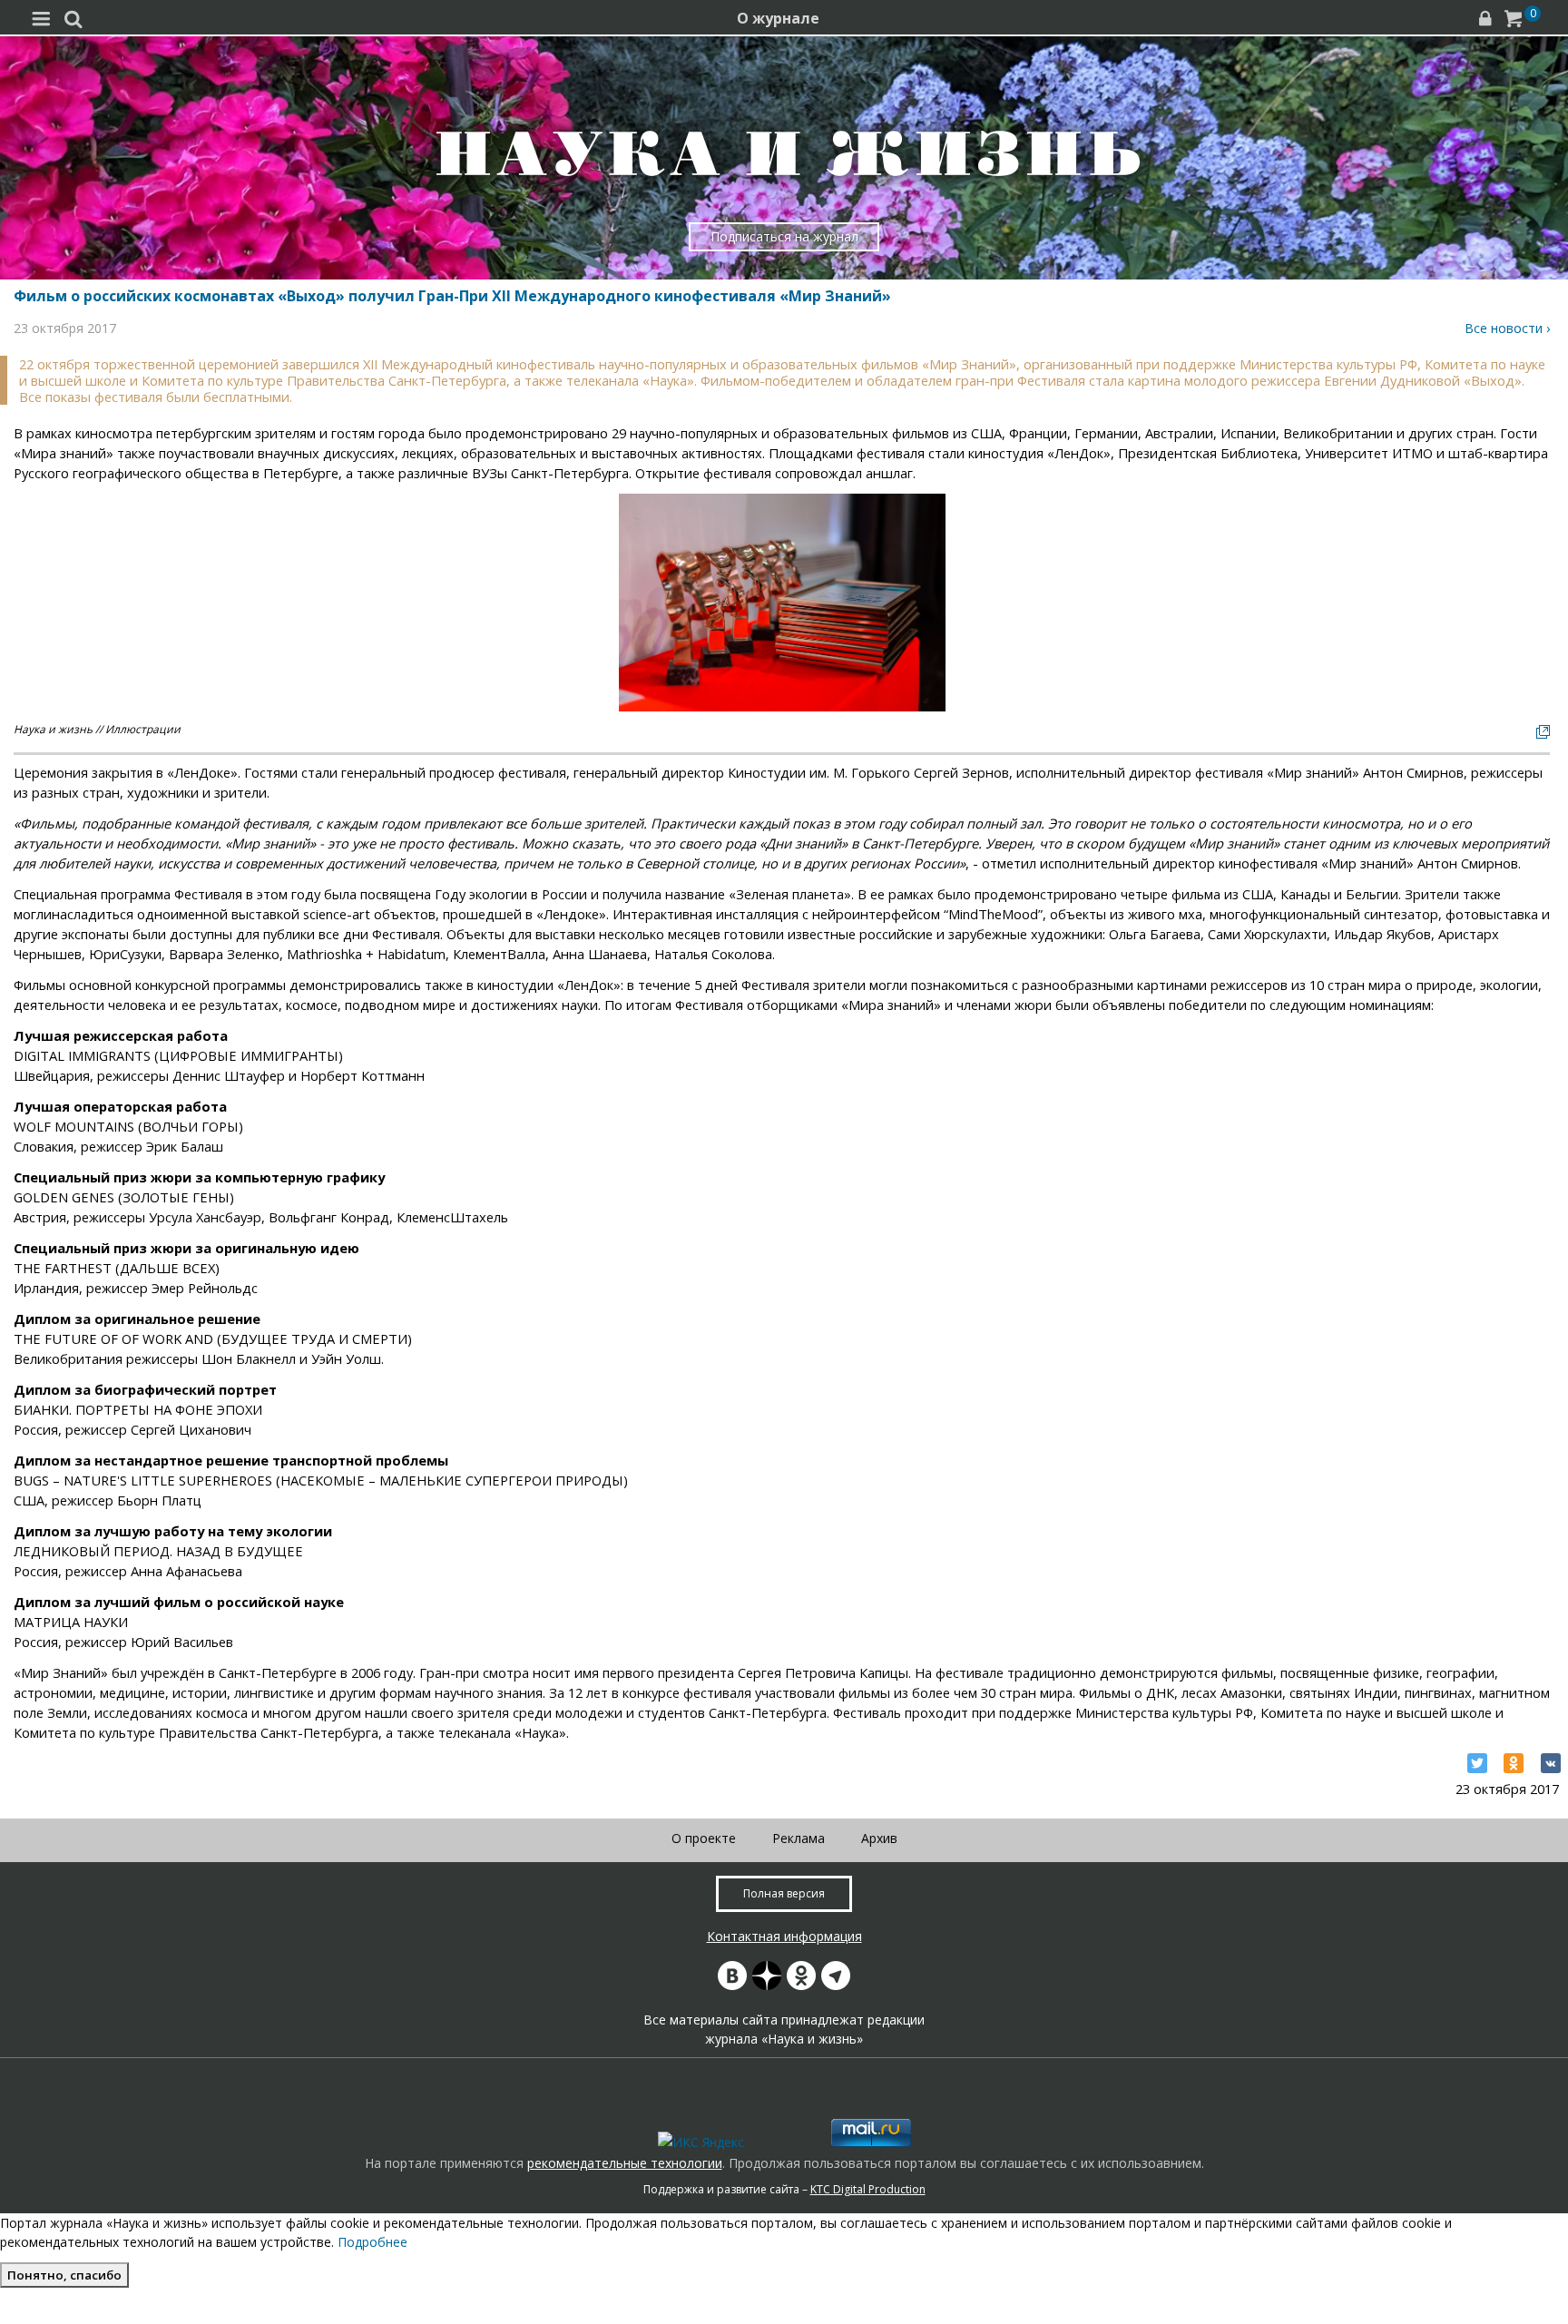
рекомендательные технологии (625, 2163)
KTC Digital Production (868, 2189)
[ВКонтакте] (1551, 1763)
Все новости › (1507, 328)
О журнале (778, 18)
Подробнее (372, 2242)
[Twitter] (1477, 1763)
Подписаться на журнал (784, 236)
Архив (879, 1838)
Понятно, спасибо (64, 2275)
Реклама (799, 1838)
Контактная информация (784, 1936)
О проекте (704, 1838)
